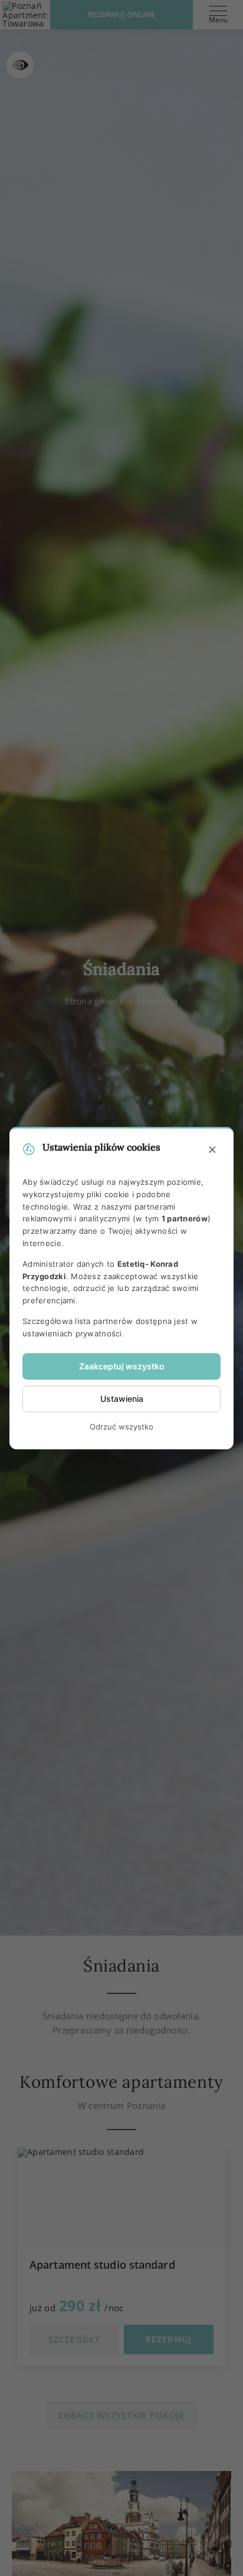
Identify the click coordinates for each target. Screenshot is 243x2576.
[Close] (212, 1150)
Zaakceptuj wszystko (122, 1366)
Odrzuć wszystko (121, 1427)
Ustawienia (122, 1399)
